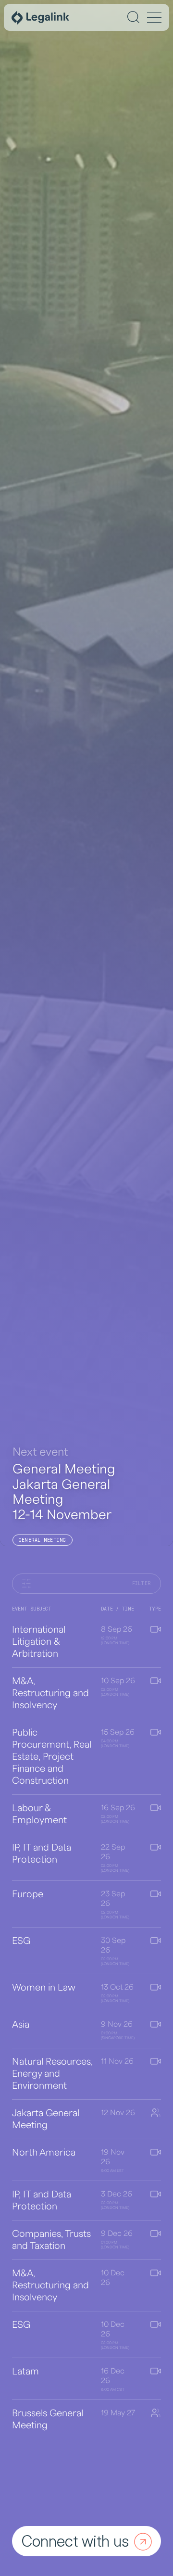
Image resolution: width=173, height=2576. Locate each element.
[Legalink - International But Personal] (40, 17)
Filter (142, 1583)
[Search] (133, 17)
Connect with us (75, 2541)
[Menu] (154, 18)
